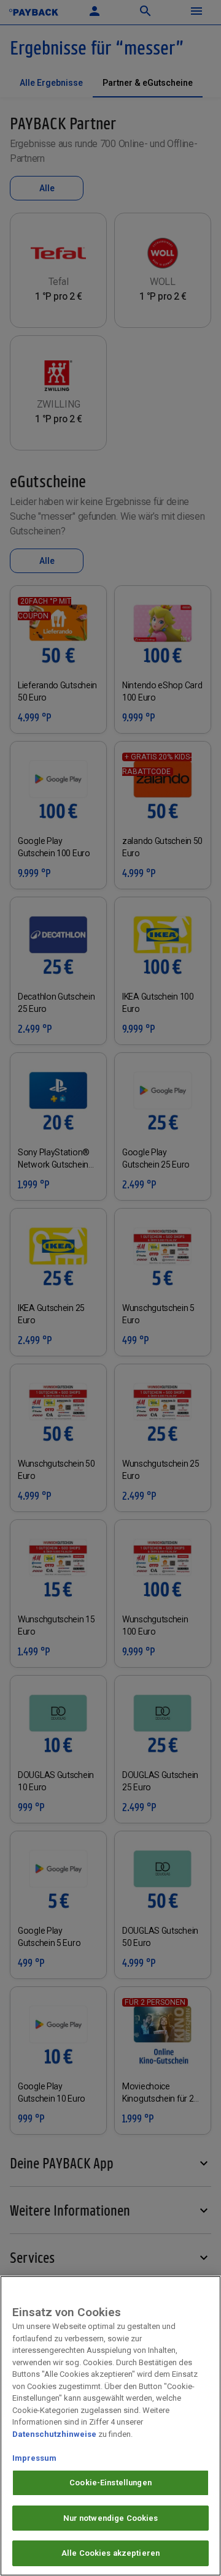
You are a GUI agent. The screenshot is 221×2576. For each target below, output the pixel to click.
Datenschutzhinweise (54, 2434)
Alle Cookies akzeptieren (110, 2553)
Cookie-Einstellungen (110, 2483)
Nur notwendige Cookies (111, 2518)
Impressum (34, 2458)
